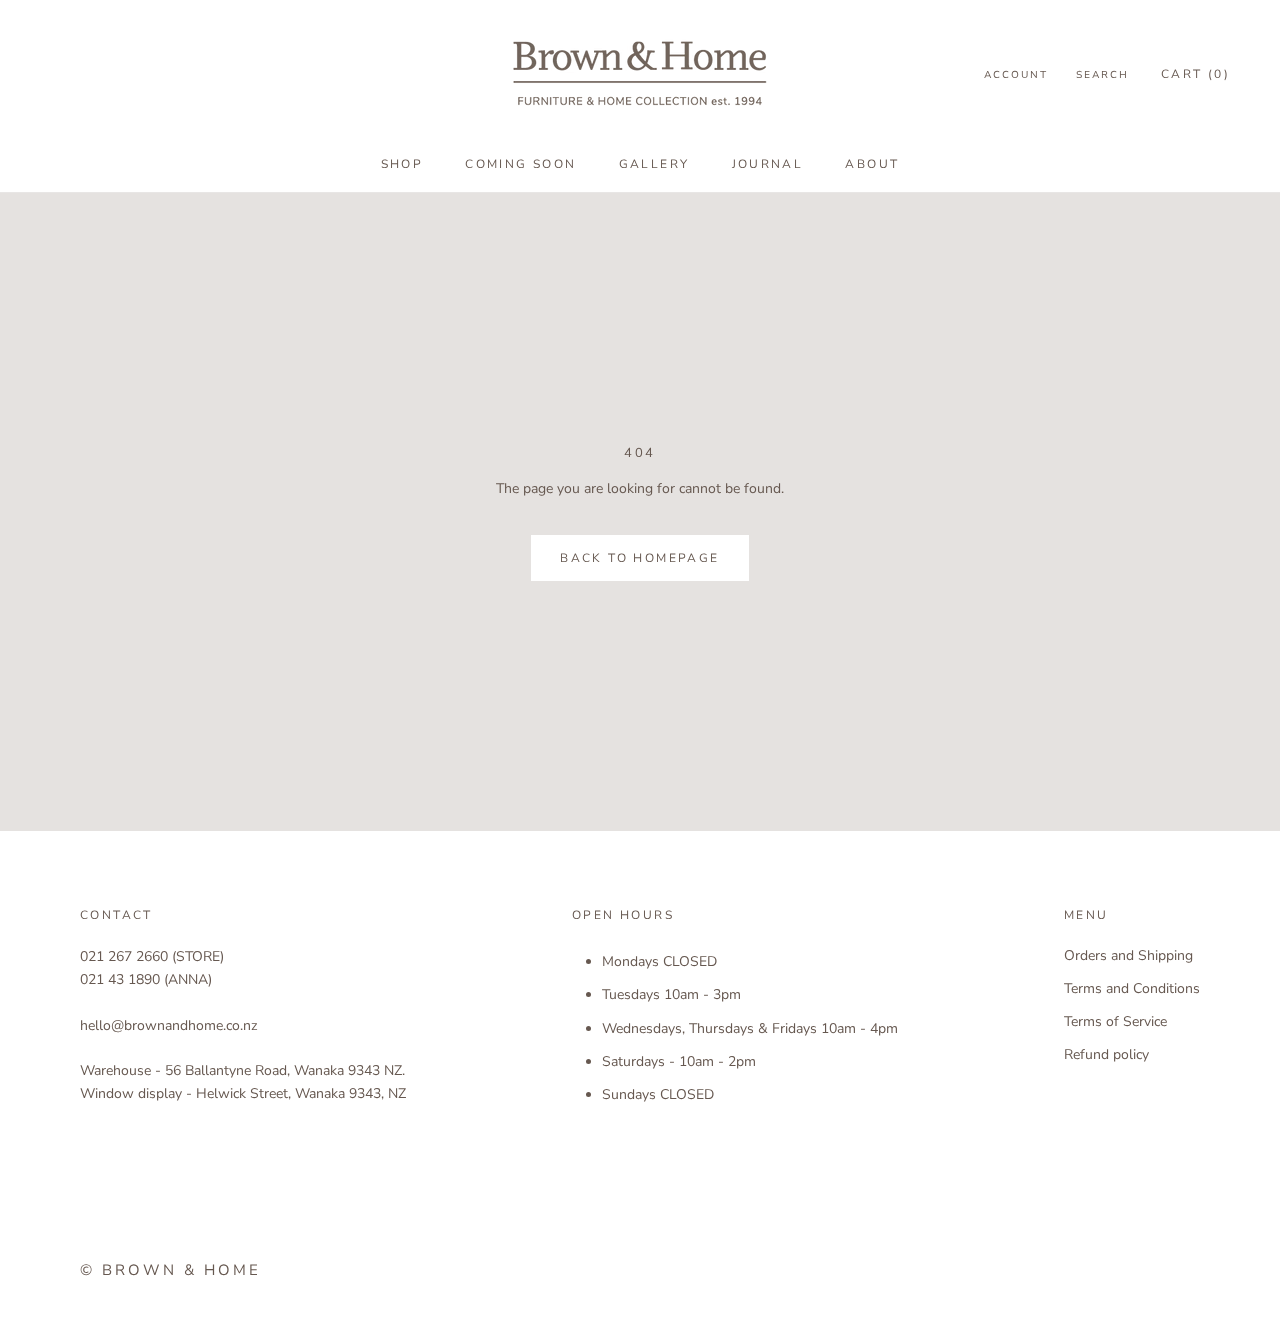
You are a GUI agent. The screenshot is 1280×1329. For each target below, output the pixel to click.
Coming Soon (520, 164)
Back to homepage (639, 558)
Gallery (654, 164)
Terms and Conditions (1132, 988)
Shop (402, 164)
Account (1016, 75)
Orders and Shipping (1128, 955)
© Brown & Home (170, 1270)
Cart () (1195, 74)
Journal (768, 164)
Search (1102, 75)
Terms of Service (1115, 1021)
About (872, 164)
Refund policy (1106, 1054)
